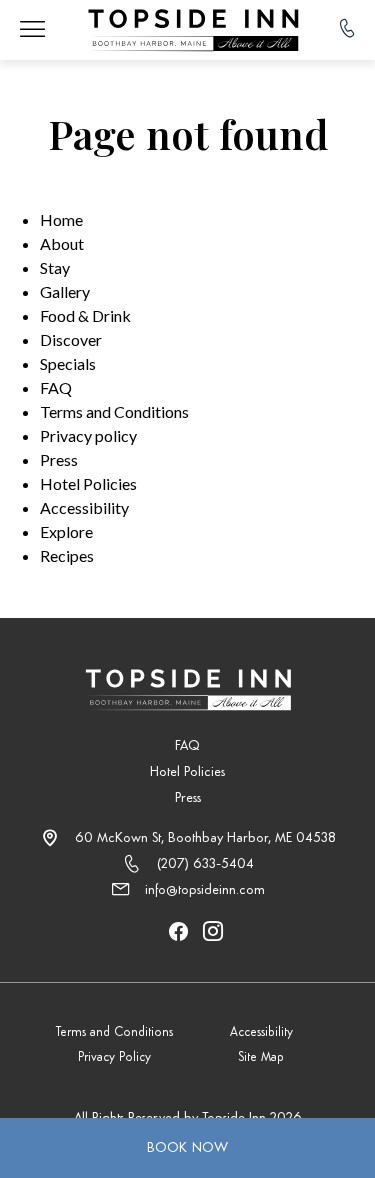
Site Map (261, 1057)
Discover (71, 339)
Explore (66, 531)
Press (59, 459)
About (62, 243)
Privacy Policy (114, 1057)
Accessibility (84, 507)
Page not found (188, 134)
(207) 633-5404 (205, 864)
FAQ (56, 387)
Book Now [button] (188, 1148)
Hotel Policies (88, 483)
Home (61, 219)
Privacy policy (88, 435)
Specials (68, 363)
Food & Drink (85, 315)
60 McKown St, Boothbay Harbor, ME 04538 (205, 838)
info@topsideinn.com (205, 890)
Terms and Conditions (114, 411)
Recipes (67, 555)
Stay (55, 267)
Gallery (65, 291)
